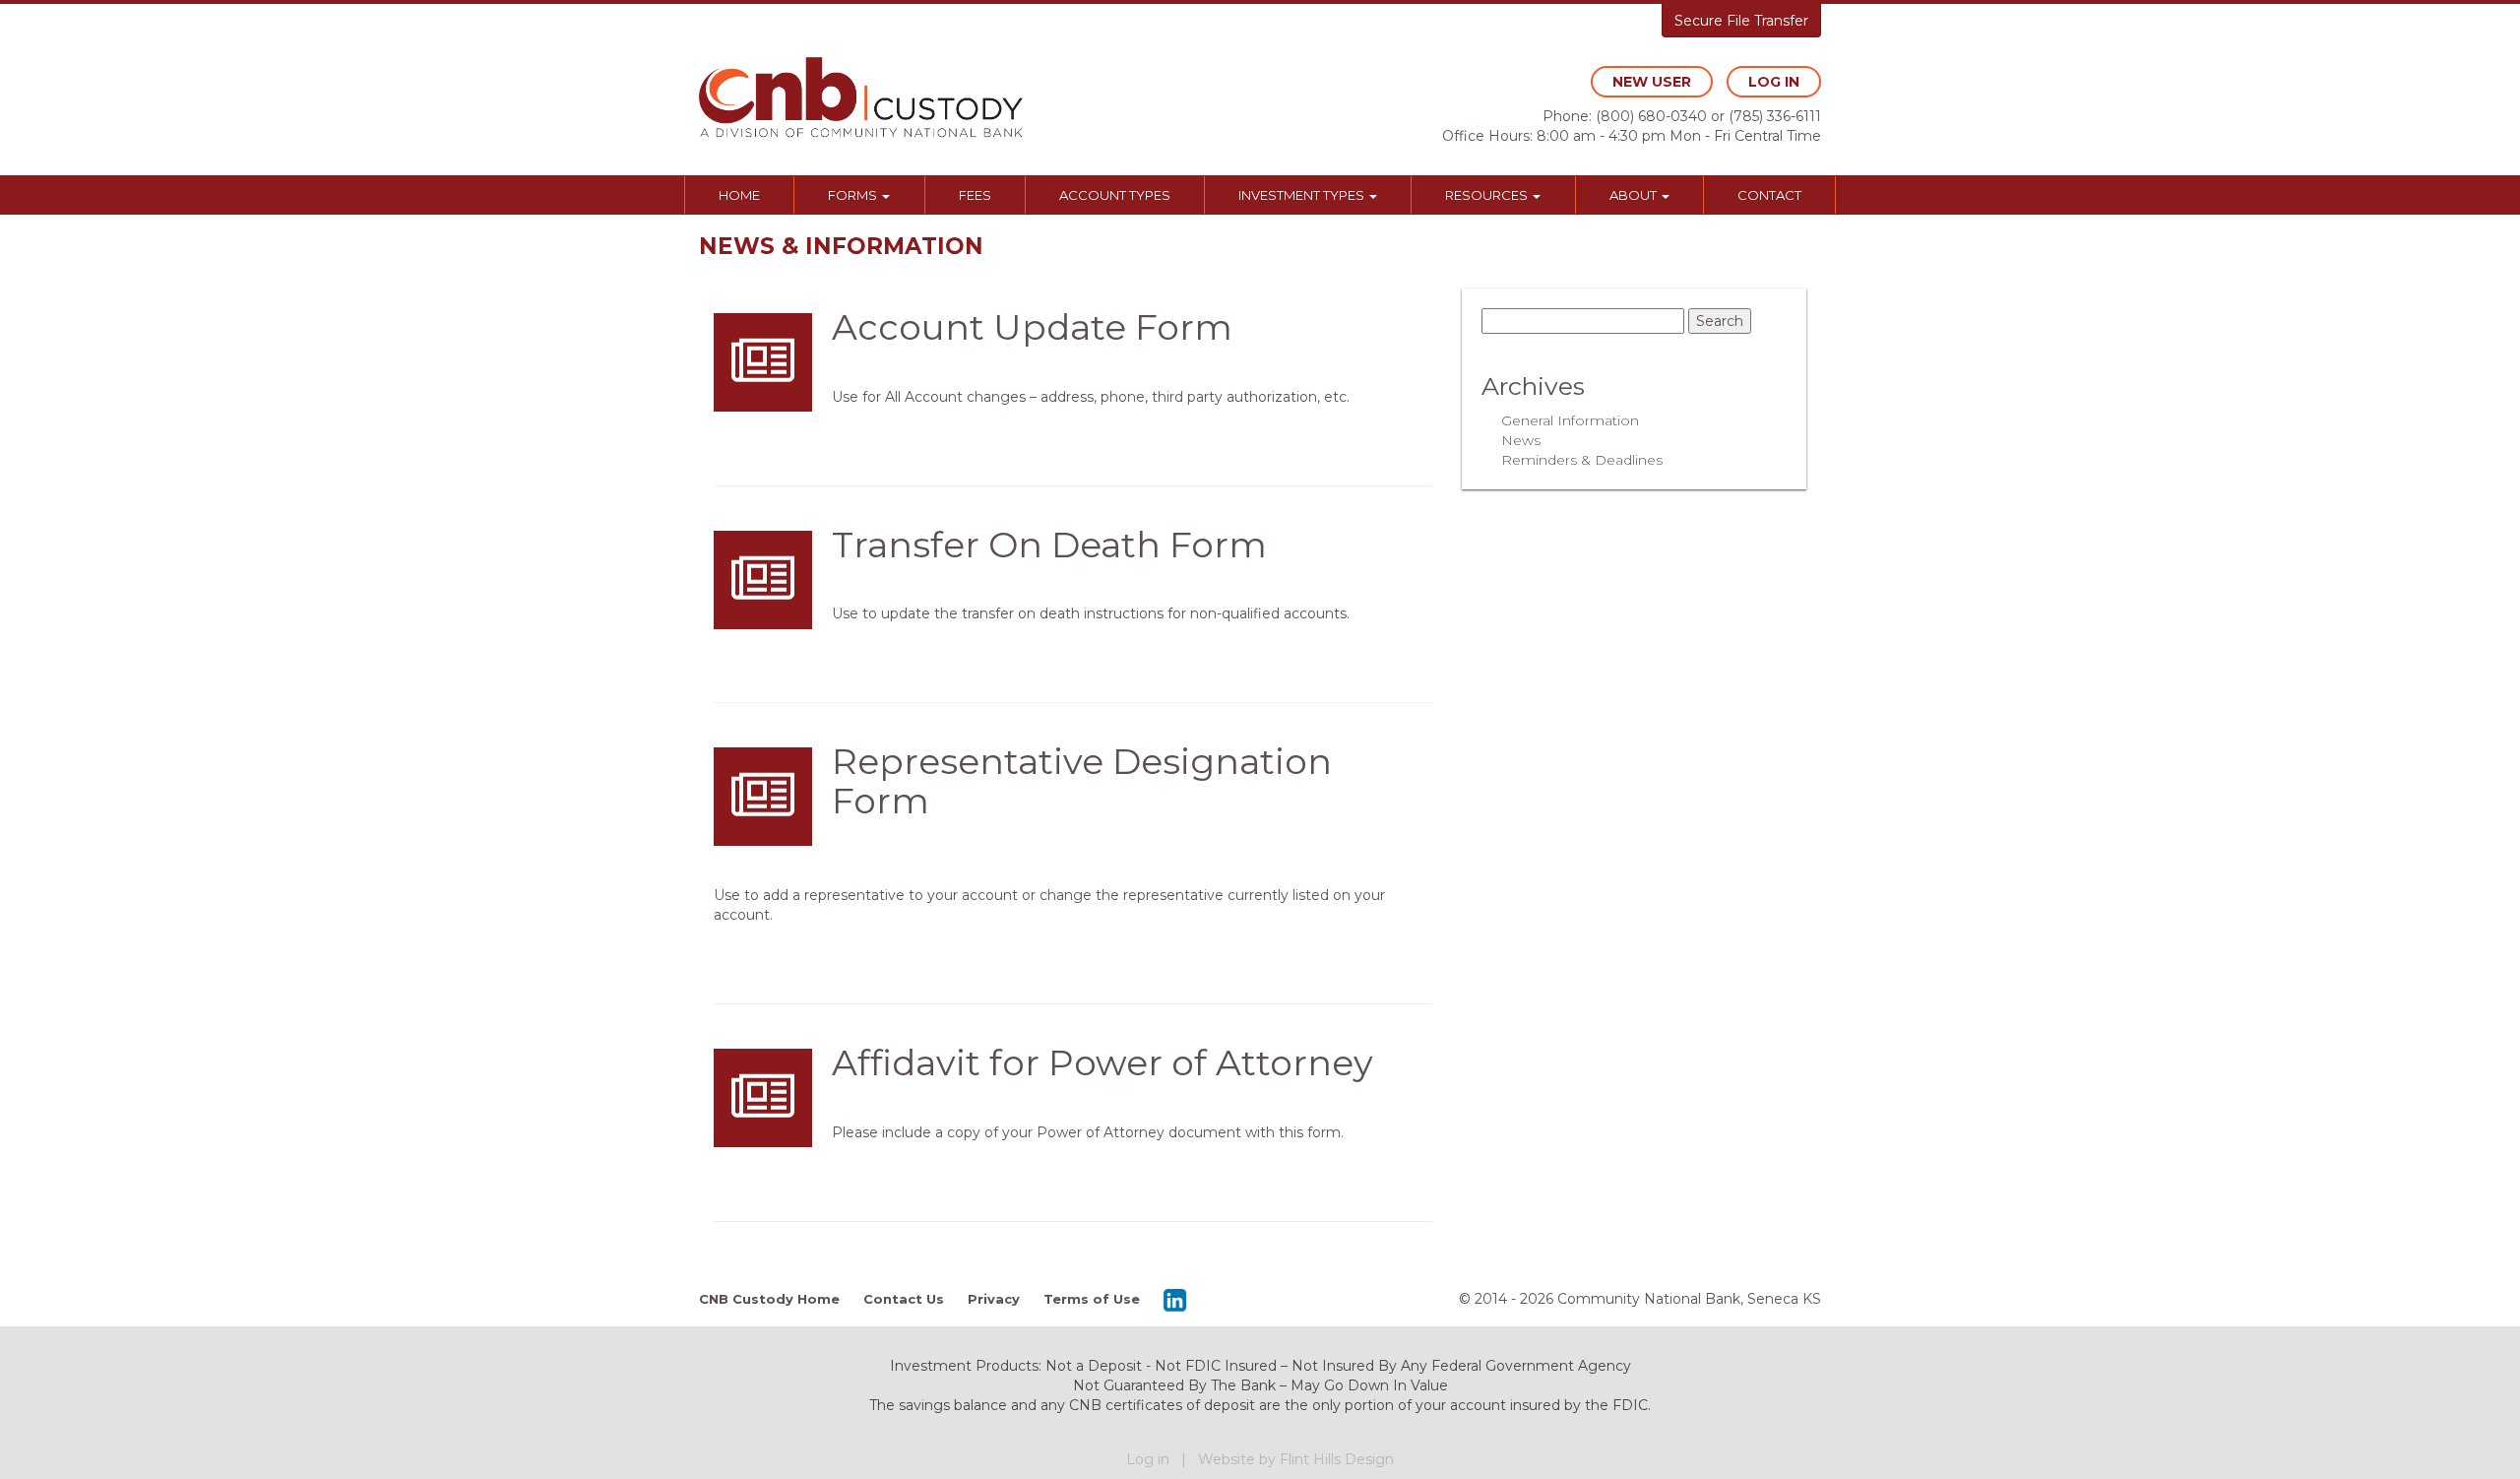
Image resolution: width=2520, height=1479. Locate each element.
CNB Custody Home (769, 1299)
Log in (1148, 1459)
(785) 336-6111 (1775, 116)
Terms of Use (1092, 1299)
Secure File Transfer (1741, 21)
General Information (1570, 420)
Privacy (994, 1299)
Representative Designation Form (1082, 781)
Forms (854, 195)
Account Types (1115, 195)
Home (739, 195)
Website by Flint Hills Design (1296, 1459)
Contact (1769, 195)
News (1521, 440)
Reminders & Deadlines (1582, 460)
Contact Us (904, 1299)
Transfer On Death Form (1049, 545)
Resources (1488, 195)
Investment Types (1303, 195)
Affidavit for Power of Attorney (1102, 1062)
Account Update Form (1032, 327)
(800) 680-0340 (1651, 116)
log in (1774, 82)
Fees (975, 195)
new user (1652, 82)
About (1635, 195)
